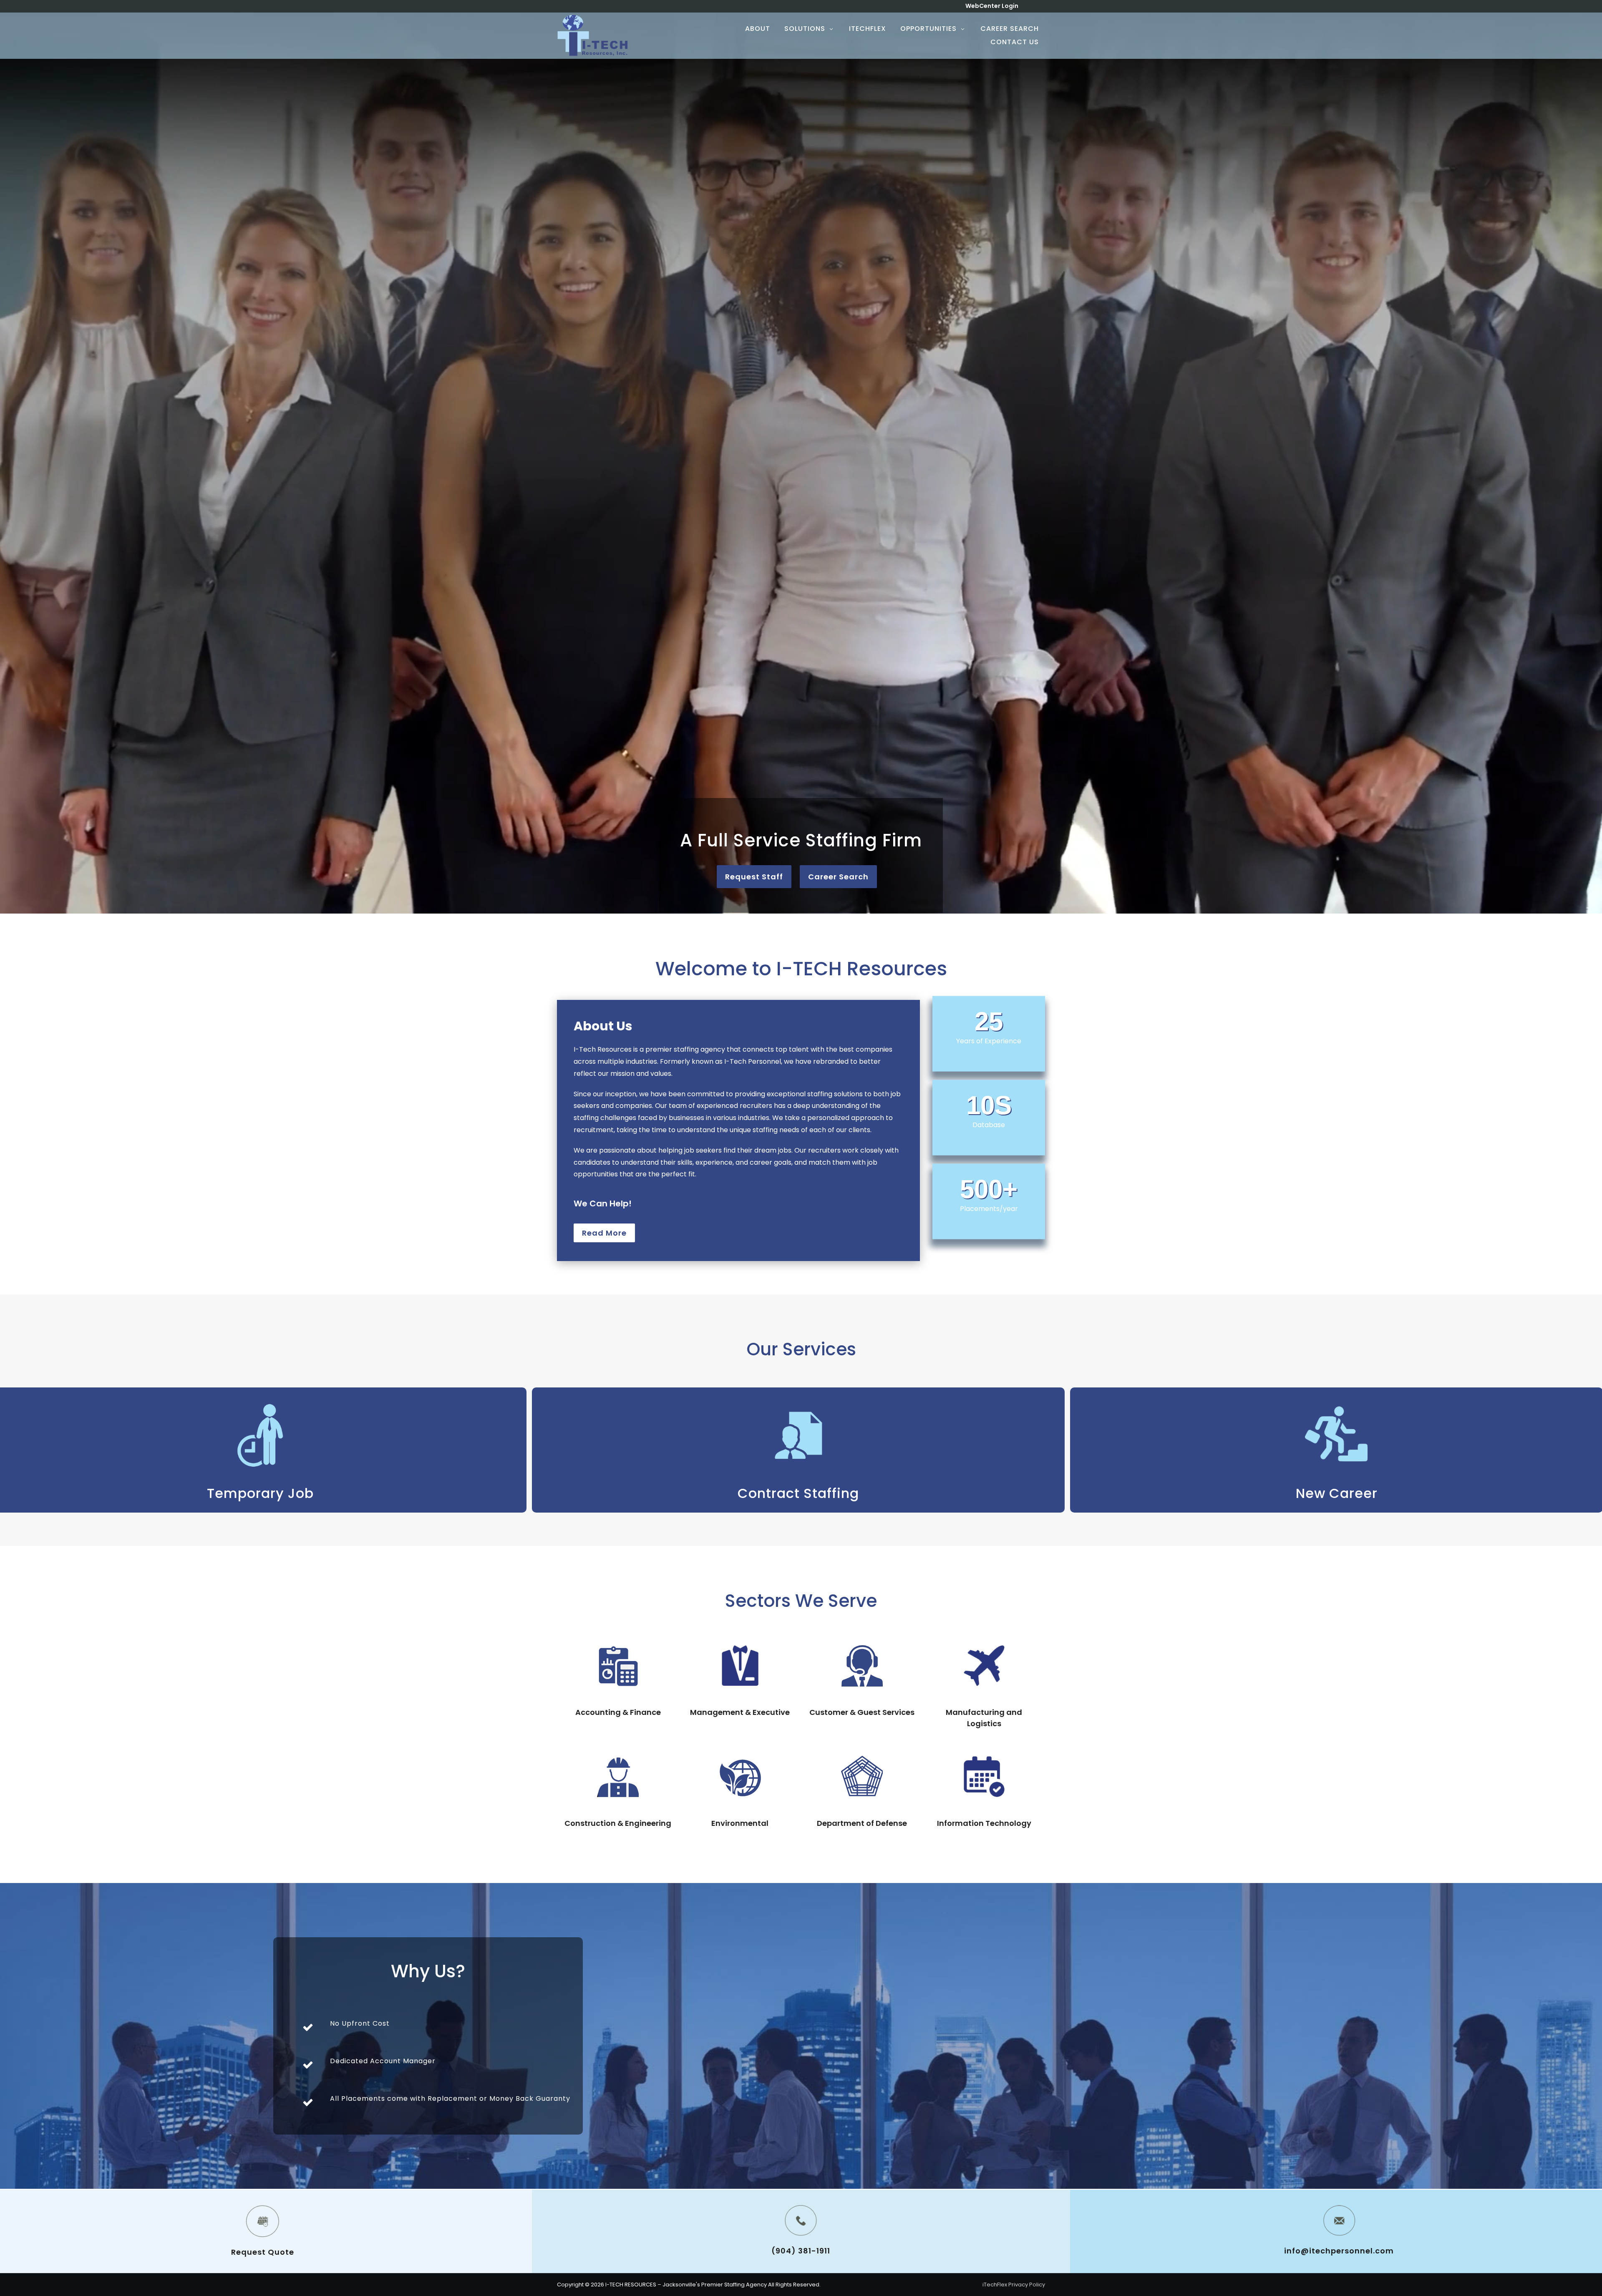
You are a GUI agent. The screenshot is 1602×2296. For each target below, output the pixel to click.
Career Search (1010, 29)
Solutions (805, 29)
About (758, 29)
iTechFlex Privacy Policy (1014, 2285)
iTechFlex (868, 29)
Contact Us (1015, 42)
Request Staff (754, 877)
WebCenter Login (992, 6)
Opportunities (928, 29)
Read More (604, 1233)
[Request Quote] (263, 2221)
